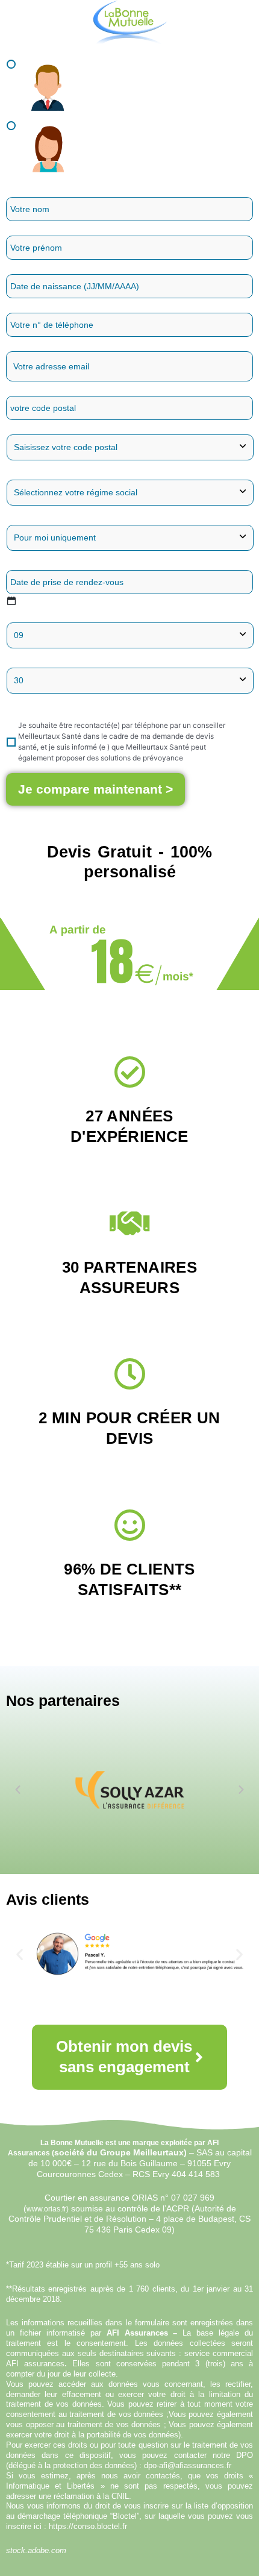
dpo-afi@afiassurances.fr (188, 2465)
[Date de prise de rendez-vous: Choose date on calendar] (11, 601)
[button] (18, 1790)
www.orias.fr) (48, 2209)
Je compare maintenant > (95, 789)
